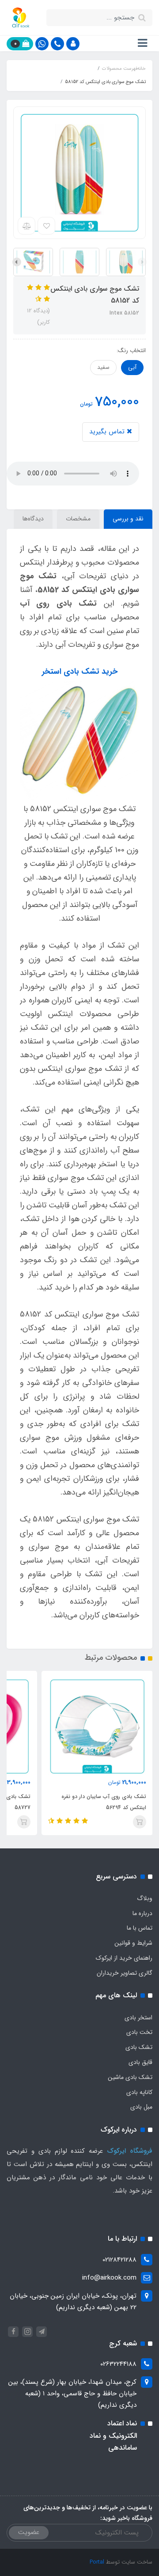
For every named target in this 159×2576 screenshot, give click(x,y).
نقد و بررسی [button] (128, 519)
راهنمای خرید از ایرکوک (124, 1958)
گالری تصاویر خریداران (125, 1973)
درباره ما (142, 1913)
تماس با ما (140, 1928)
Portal (97, 2562)
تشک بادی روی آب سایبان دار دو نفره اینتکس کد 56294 (104, 1802)
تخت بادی (139, 2032)
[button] (73, 44)
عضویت (29, 2532)
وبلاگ (145, 1898)
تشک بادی (139, 2047)
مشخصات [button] (78, 519)
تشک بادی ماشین (130, 2077)
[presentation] (142, 262)
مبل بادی (141, 2107)
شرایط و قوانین (133, 1943)
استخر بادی (138, 2018)
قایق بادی (140, 2062)
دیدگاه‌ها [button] (33, 519)
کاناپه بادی (139, 2092)
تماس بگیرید (108, 432)
